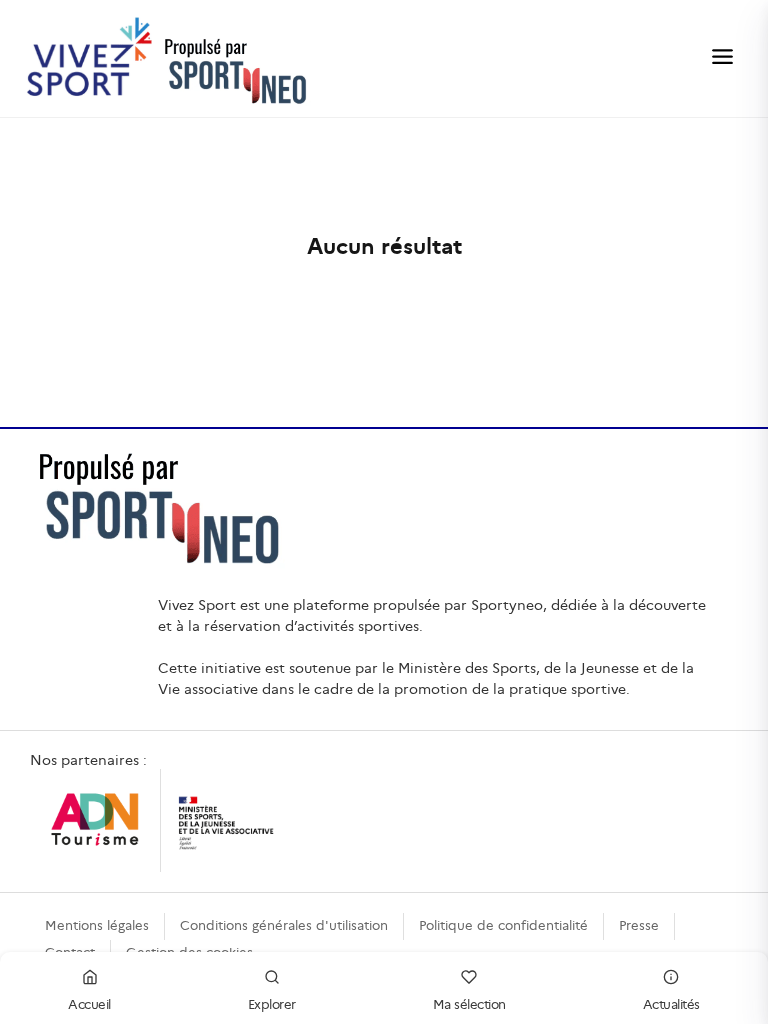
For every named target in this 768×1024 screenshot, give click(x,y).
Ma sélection (469, 1004)
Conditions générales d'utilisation (284, 925)
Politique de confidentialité (503, 925)
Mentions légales (97, 925)
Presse (639, 925)
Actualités (671, 1004)
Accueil (89, 1004)
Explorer (272, 1004)
